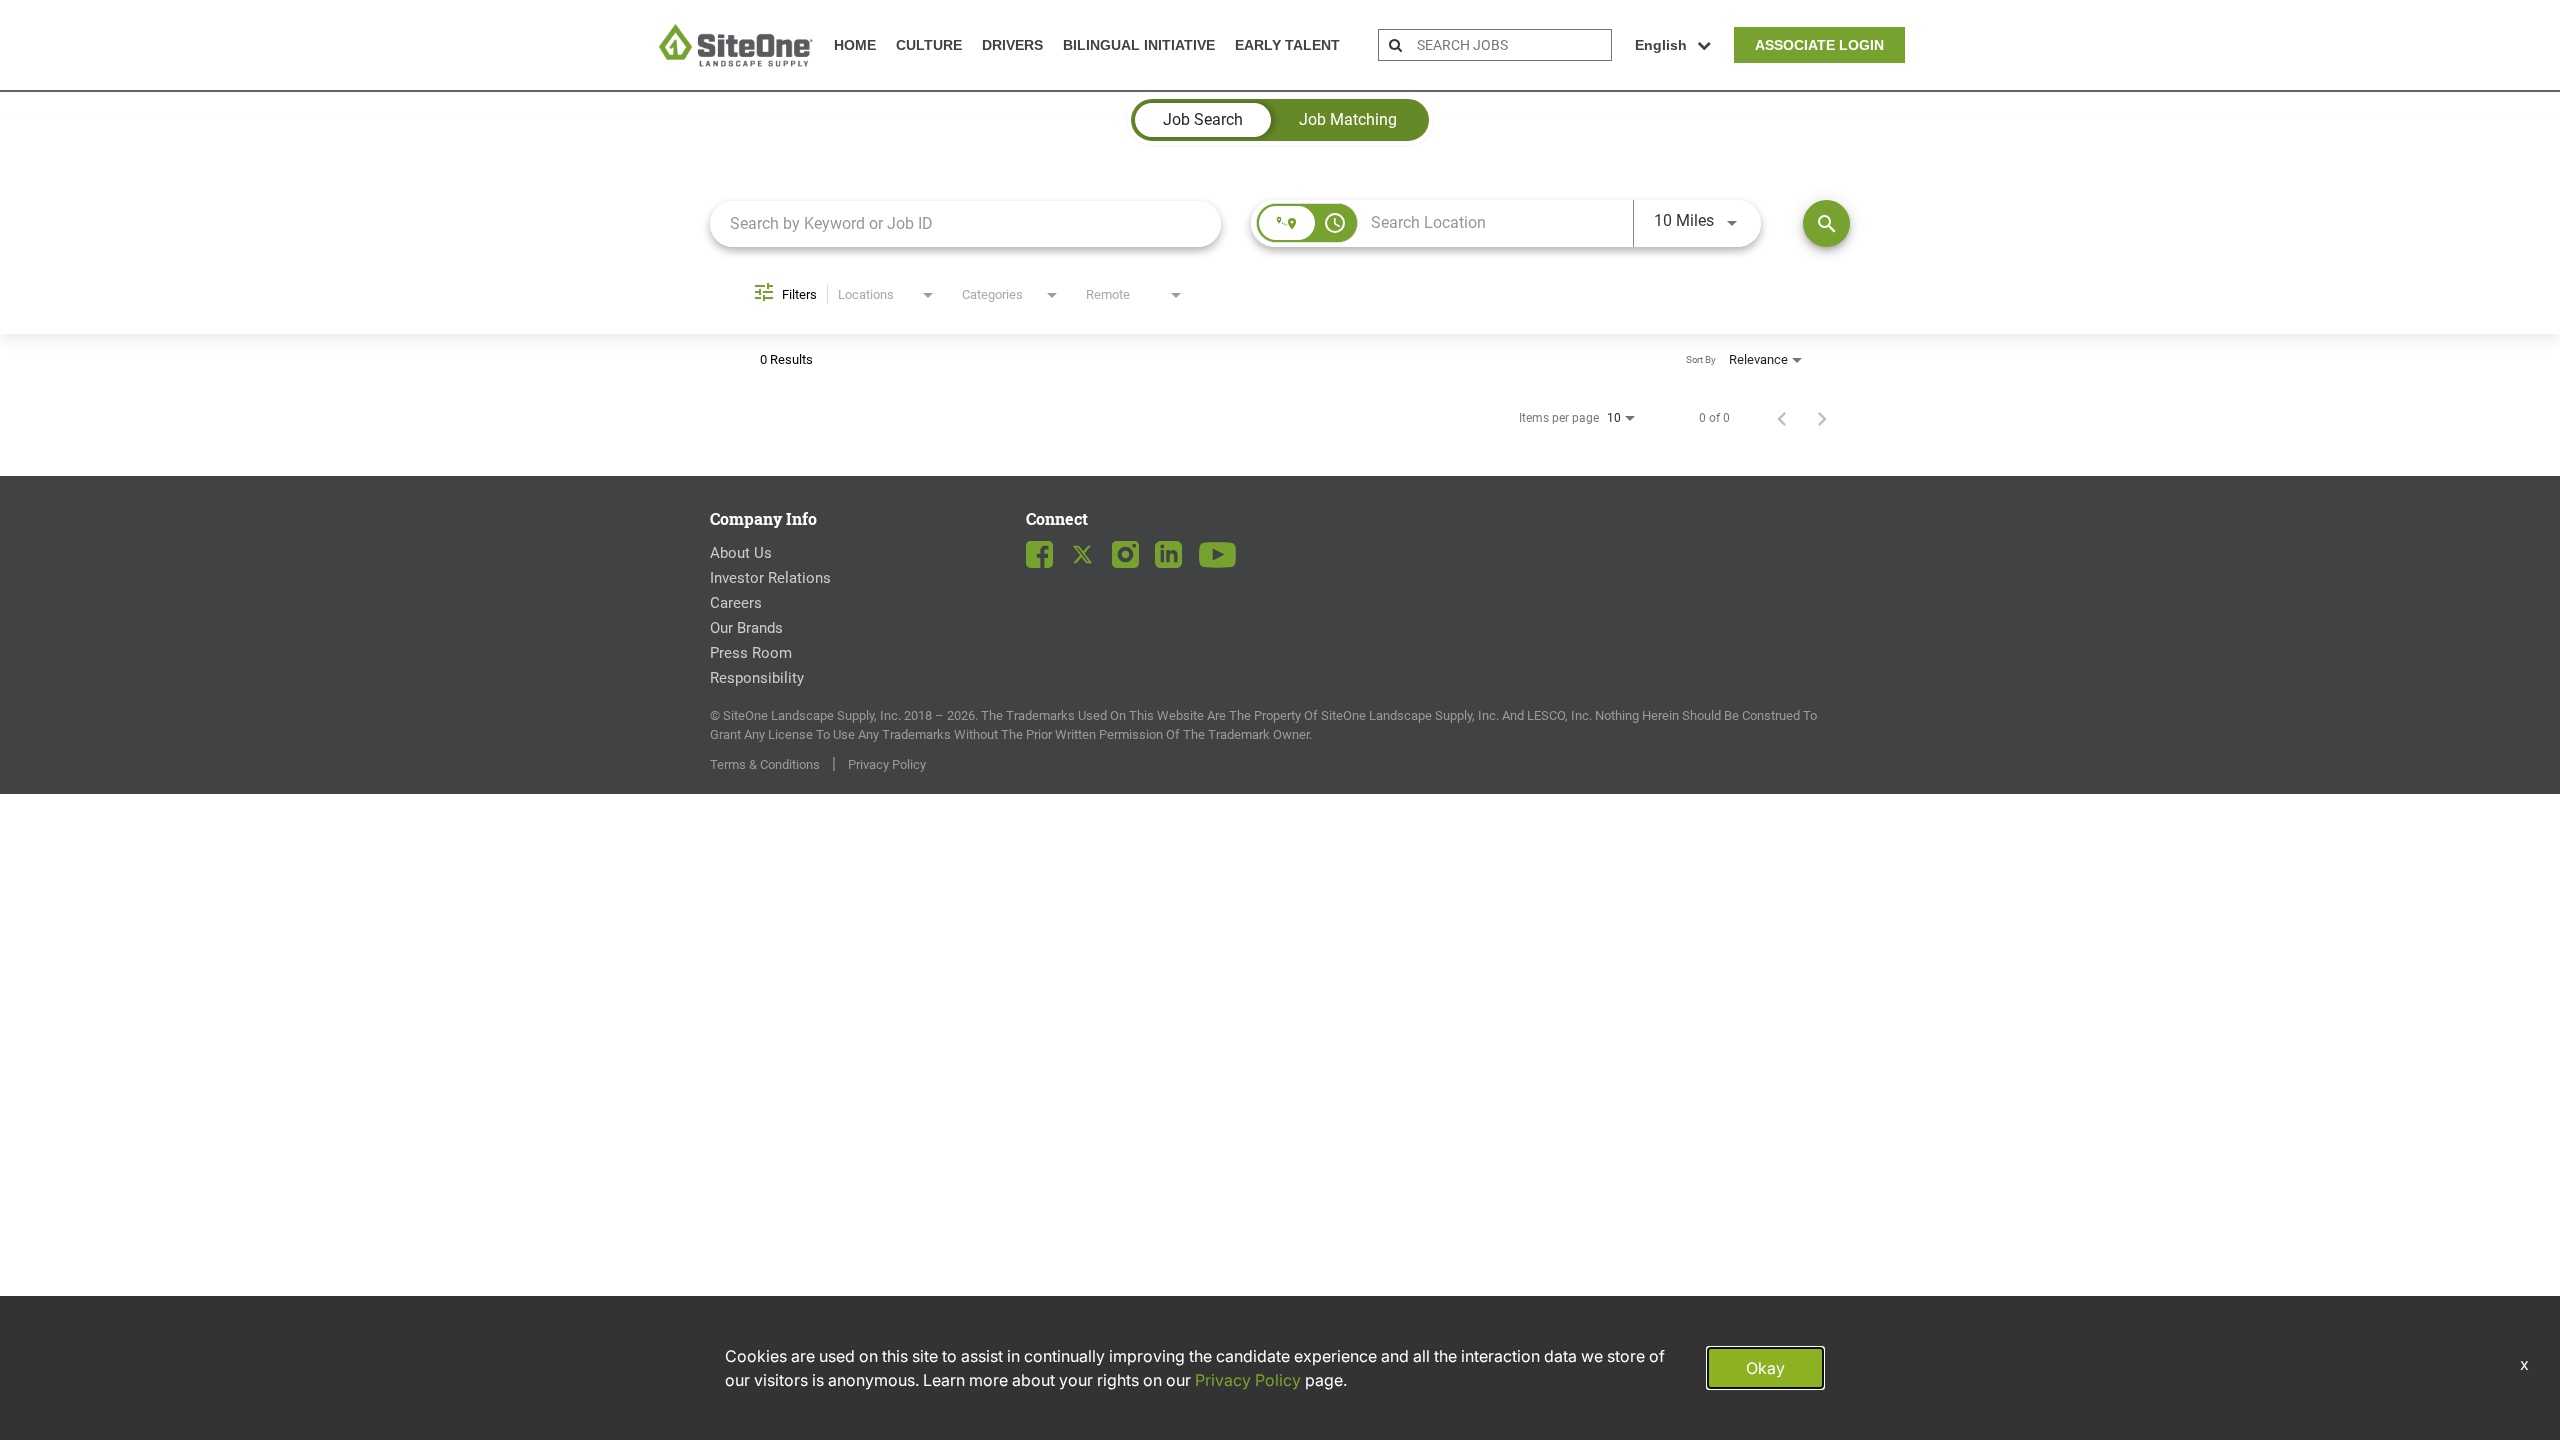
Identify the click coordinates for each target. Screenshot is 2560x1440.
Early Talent (1287, 45)
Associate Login (1819, 45)
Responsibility (757, 678)
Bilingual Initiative (1139, 45)
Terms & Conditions (765, 764)
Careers (736, 603)
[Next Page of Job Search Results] (1822, 418)
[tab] (1203, 120)
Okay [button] (1765, 1368)
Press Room (751, 653)
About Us (741, 553)
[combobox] (965, 223)
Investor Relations (770, 578)
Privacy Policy (887, 764)
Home (855, 45)
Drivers (1012, 45)
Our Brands (746, 628)
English (1661, 45)
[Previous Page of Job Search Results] (1782, 418)
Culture (929, 45)
